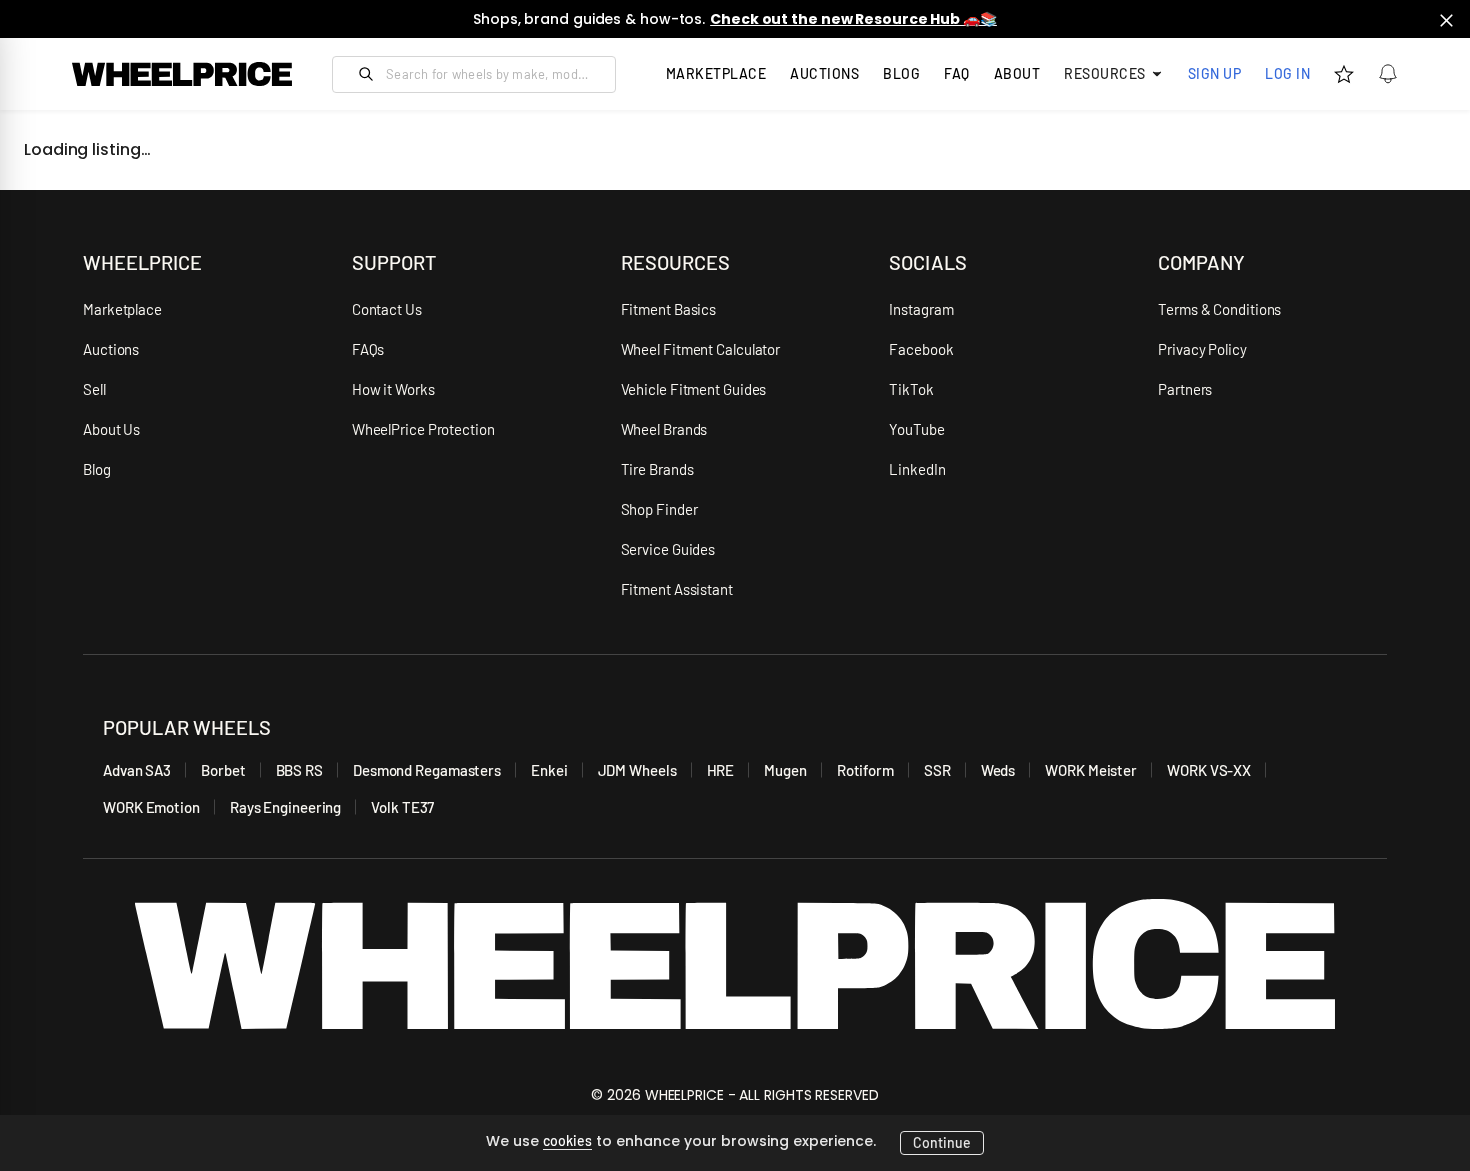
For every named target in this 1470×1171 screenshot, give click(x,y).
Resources (1105, 73)
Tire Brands (657, 469)
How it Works (393, 389)
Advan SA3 (137, 770)
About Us (111, 429)
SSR (937, 770)
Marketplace (122, 309)
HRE (721, 770)
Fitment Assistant (677, 589)
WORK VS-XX (1209, 770)
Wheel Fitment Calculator (701, 349)
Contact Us (387, 309)
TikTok (911, 389)
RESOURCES (675, 262)
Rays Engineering (285, 807)
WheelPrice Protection (423, 429)
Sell (94, 389)
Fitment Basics (669, 309)
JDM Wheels (637, 770)
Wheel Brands (664, 429)
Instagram (921, 309)
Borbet (223, 770)
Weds (998, 770)
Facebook (921, 349)
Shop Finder (659, 509)
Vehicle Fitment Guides (694, 389)
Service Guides (668, 549)
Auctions (111, 349)
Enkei (549, 770)
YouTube (916, 429)
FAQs (368, 349)
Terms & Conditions (1219, 309)
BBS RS (299, 770)
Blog (901, 73)
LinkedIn (917, 469)
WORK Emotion (151, 807)
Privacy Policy (1202, 349)
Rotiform (865, 770)
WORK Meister (1091, 770)
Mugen (785, 770)
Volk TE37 (402, 807)
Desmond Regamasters (427, 770)
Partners (1185, 389)
